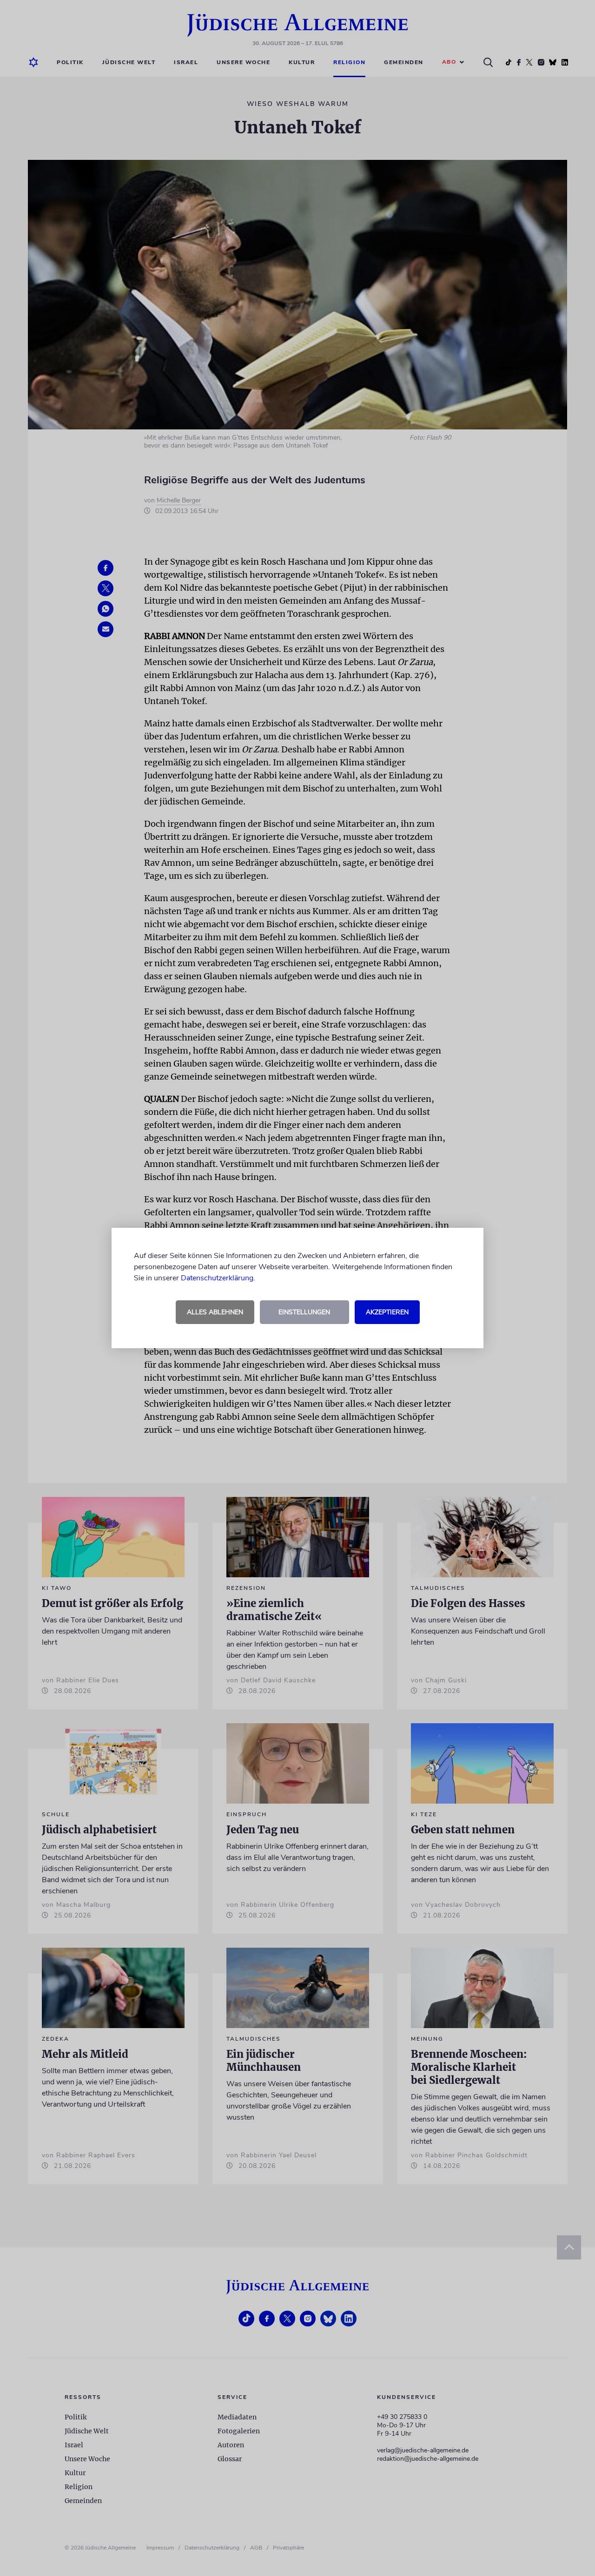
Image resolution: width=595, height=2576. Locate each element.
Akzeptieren (387, 1312)
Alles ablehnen (215, 1312)
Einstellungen (304, 1312)
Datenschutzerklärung (217, 1278)
